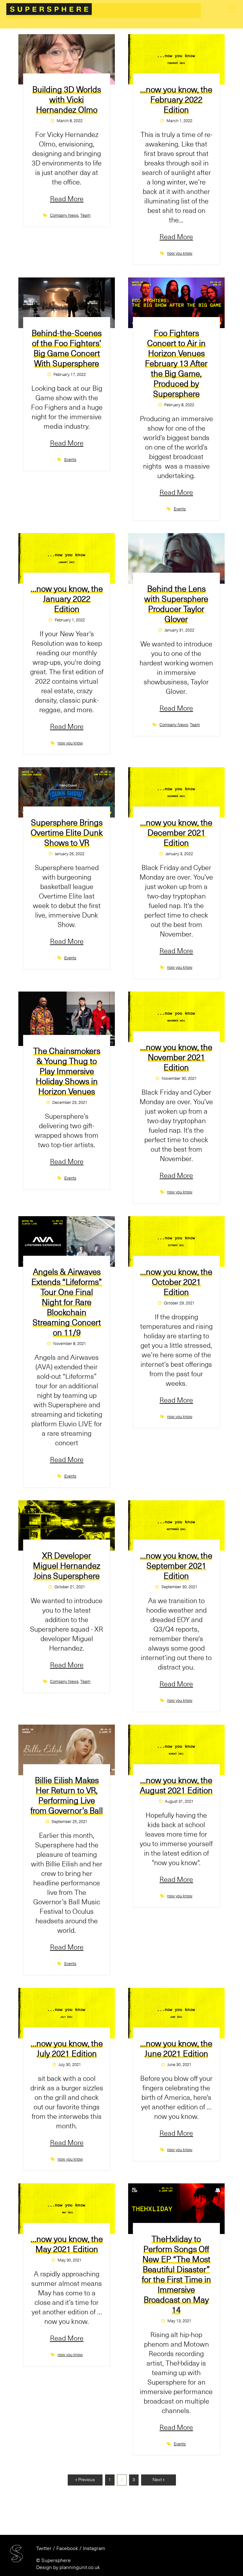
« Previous (85, 2480)
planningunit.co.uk (80, 2567)
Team (85, 216)
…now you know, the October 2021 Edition (176, 1282)
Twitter (44, 2548)
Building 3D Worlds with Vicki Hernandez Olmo (67, 100)
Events (70, 460)
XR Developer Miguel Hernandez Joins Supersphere (67, 1566)
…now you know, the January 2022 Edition (67, 599)
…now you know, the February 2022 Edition (176, 100)
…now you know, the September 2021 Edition (176, 1566)
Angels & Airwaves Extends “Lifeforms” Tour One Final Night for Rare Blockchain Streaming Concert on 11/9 (67, 1303)
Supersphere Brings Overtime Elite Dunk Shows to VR (67, 833)
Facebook (67, 2548)
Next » (159, 2480)
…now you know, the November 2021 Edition (176, 1058)
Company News (64, 216)
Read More (67, 199)
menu (232, 9)
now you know (180, 254)
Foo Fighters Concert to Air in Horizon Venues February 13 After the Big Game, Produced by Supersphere (176, 364)
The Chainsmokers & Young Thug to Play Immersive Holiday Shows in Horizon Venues (67, 1072)
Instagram (94, 2548)
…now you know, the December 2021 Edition (176, 833)
